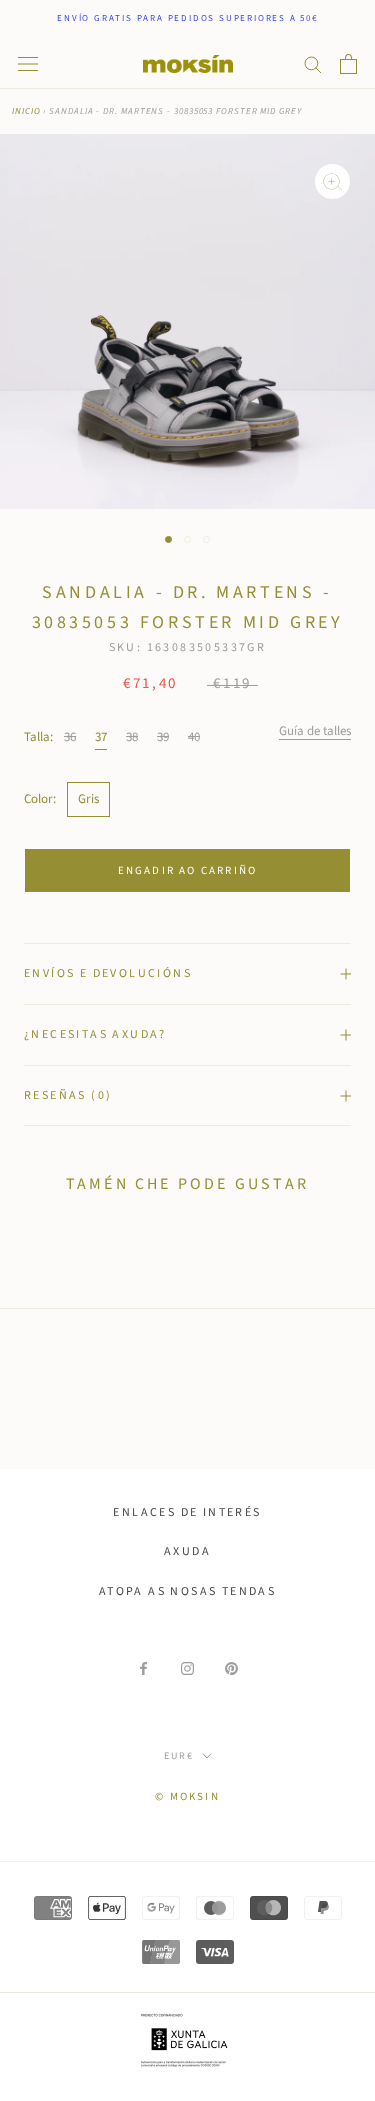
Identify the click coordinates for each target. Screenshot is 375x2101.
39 (163, 737)
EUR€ (179, 1756)
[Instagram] (187, 1668)
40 (194, 737)
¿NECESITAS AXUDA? (95, 1034)
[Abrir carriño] (348, 64)
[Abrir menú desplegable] (28, 64)
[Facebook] (143, 1668)
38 (132, 737)
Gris (88, 799)
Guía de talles (315, 731)
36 (70, 737)
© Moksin (187, 1796)
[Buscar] (313, 63)
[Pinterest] (231, 1668)
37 (101, 737)
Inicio (26, 111)
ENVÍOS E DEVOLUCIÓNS (108, 973)
